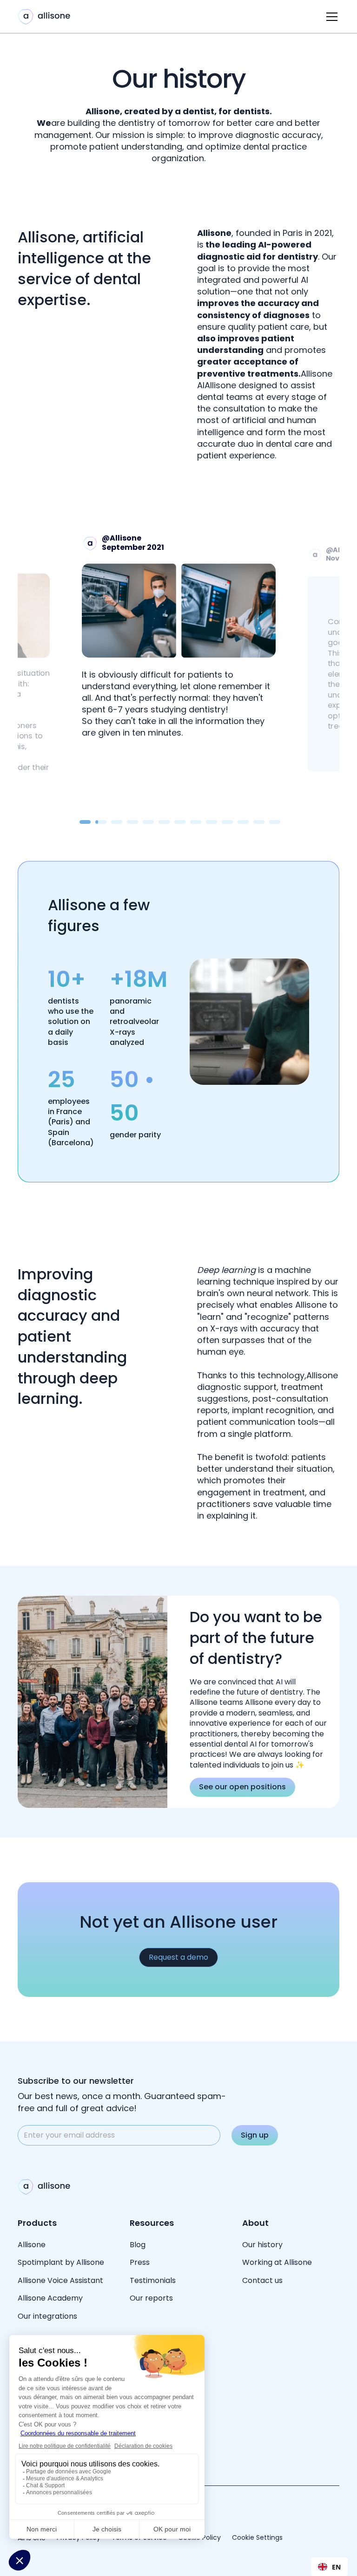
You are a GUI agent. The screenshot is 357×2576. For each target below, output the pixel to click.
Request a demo (178, 1957)
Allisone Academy (51, 2298)
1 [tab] (85, 822)
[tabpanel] (179, 636)
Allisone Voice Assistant (60, 2280)
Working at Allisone (277, 2262)
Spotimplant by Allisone (61, 2262)
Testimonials (153, 2280)
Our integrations (47, 2316)
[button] (330, 17)
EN (336, 2567)
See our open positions (242, 1787)
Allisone (32, 2245)
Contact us (262, 2280)
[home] (44, 17)
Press (140, 2262)
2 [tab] (98, 822)
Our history (262, 2245)
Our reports (151, 2298)
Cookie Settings (257, 2538)
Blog (138, 2245)
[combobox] (329, 2567)
